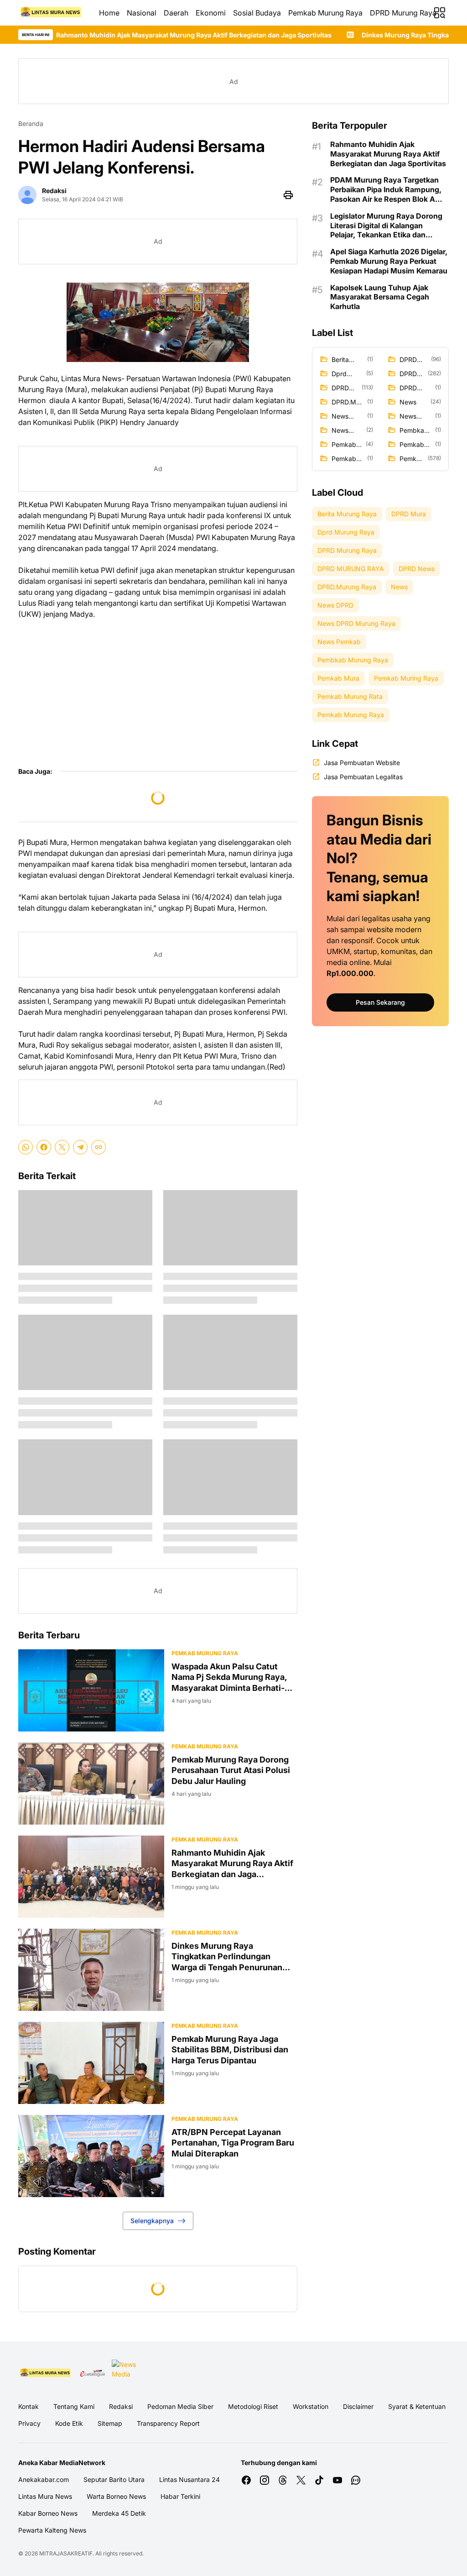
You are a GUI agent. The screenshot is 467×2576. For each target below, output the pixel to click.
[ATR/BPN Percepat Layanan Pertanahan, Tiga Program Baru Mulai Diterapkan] (91, 2156)
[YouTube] (337, 2480)
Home (109, 13)
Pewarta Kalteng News (52, 2530)
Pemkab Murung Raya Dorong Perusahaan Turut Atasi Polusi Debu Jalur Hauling (231, 1770)
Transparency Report (168, 2423)
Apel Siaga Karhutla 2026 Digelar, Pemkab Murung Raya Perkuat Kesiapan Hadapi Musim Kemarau (389, 261)
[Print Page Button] (288, 195)
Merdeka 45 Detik (119, 2513)
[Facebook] (44, 1147)
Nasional (142, 13)
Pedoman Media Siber (180, 2406)
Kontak (29, 2406)
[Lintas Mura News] (51, 13)
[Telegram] (80, 1147)
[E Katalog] (93, 2373)
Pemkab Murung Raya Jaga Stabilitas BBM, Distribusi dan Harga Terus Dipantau (230, 2050)
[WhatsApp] (26, 1147)
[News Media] (125, 2373)
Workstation (311, 2406)
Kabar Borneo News (48, 2513)
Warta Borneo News (116, 2496)
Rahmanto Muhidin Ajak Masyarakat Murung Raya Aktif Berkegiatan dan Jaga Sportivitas (232, 1864)
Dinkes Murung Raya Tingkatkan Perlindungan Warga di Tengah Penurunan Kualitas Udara (227, 1957)
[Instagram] (265, 2480)
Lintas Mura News (45, 2496)
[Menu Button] (440, 13)
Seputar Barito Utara (114, 2479)
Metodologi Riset (253, 2406)
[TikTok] (319, 2480)
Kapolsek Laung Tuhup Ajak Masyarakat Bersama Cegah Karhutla (380, 297)
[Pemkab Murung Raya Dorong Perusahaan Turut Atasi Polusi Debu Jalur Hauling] (91, 1784)
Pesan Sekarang (380, 1002)
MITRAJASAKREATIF (66, 2553)
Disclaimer (358, 2406)
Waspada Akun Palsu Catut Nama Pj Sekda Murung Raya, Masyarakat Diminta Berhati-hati (229, 1677)
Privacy (29, 2423)
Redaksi (121, 2406)
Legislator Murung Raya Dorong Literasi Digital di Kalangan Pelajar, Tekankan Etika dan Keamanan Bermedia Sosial (386, 226)
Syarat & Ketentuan (417, 2406)
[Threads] (283, 2480)
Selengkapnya (152, 2221)
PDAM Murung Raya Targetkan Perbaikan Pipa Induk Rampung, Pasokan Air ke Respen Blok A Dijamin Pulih (386, 189)
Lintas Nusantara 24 (189, 2479)
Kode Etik (69, 2423)
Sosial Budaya (257, 13)
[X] (62, 1147)
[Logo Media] (46, 2373)
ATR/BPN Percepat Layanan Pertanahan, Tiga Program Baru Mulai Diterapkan (233, 2143)
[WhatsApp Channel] (356, 2480)
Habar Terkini (180, 2496)
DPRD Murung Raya (403, 13)
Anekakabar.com (44, 2479)
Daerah (176, 13)
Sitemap (110, 2423)
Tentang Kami (74, 2406)
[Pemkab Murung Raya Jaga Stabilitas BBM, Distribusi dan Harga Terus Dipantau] (91, 2063)
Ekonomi (211, 13)
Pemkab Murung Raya (325, 13)
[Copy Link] (99, 1147)
